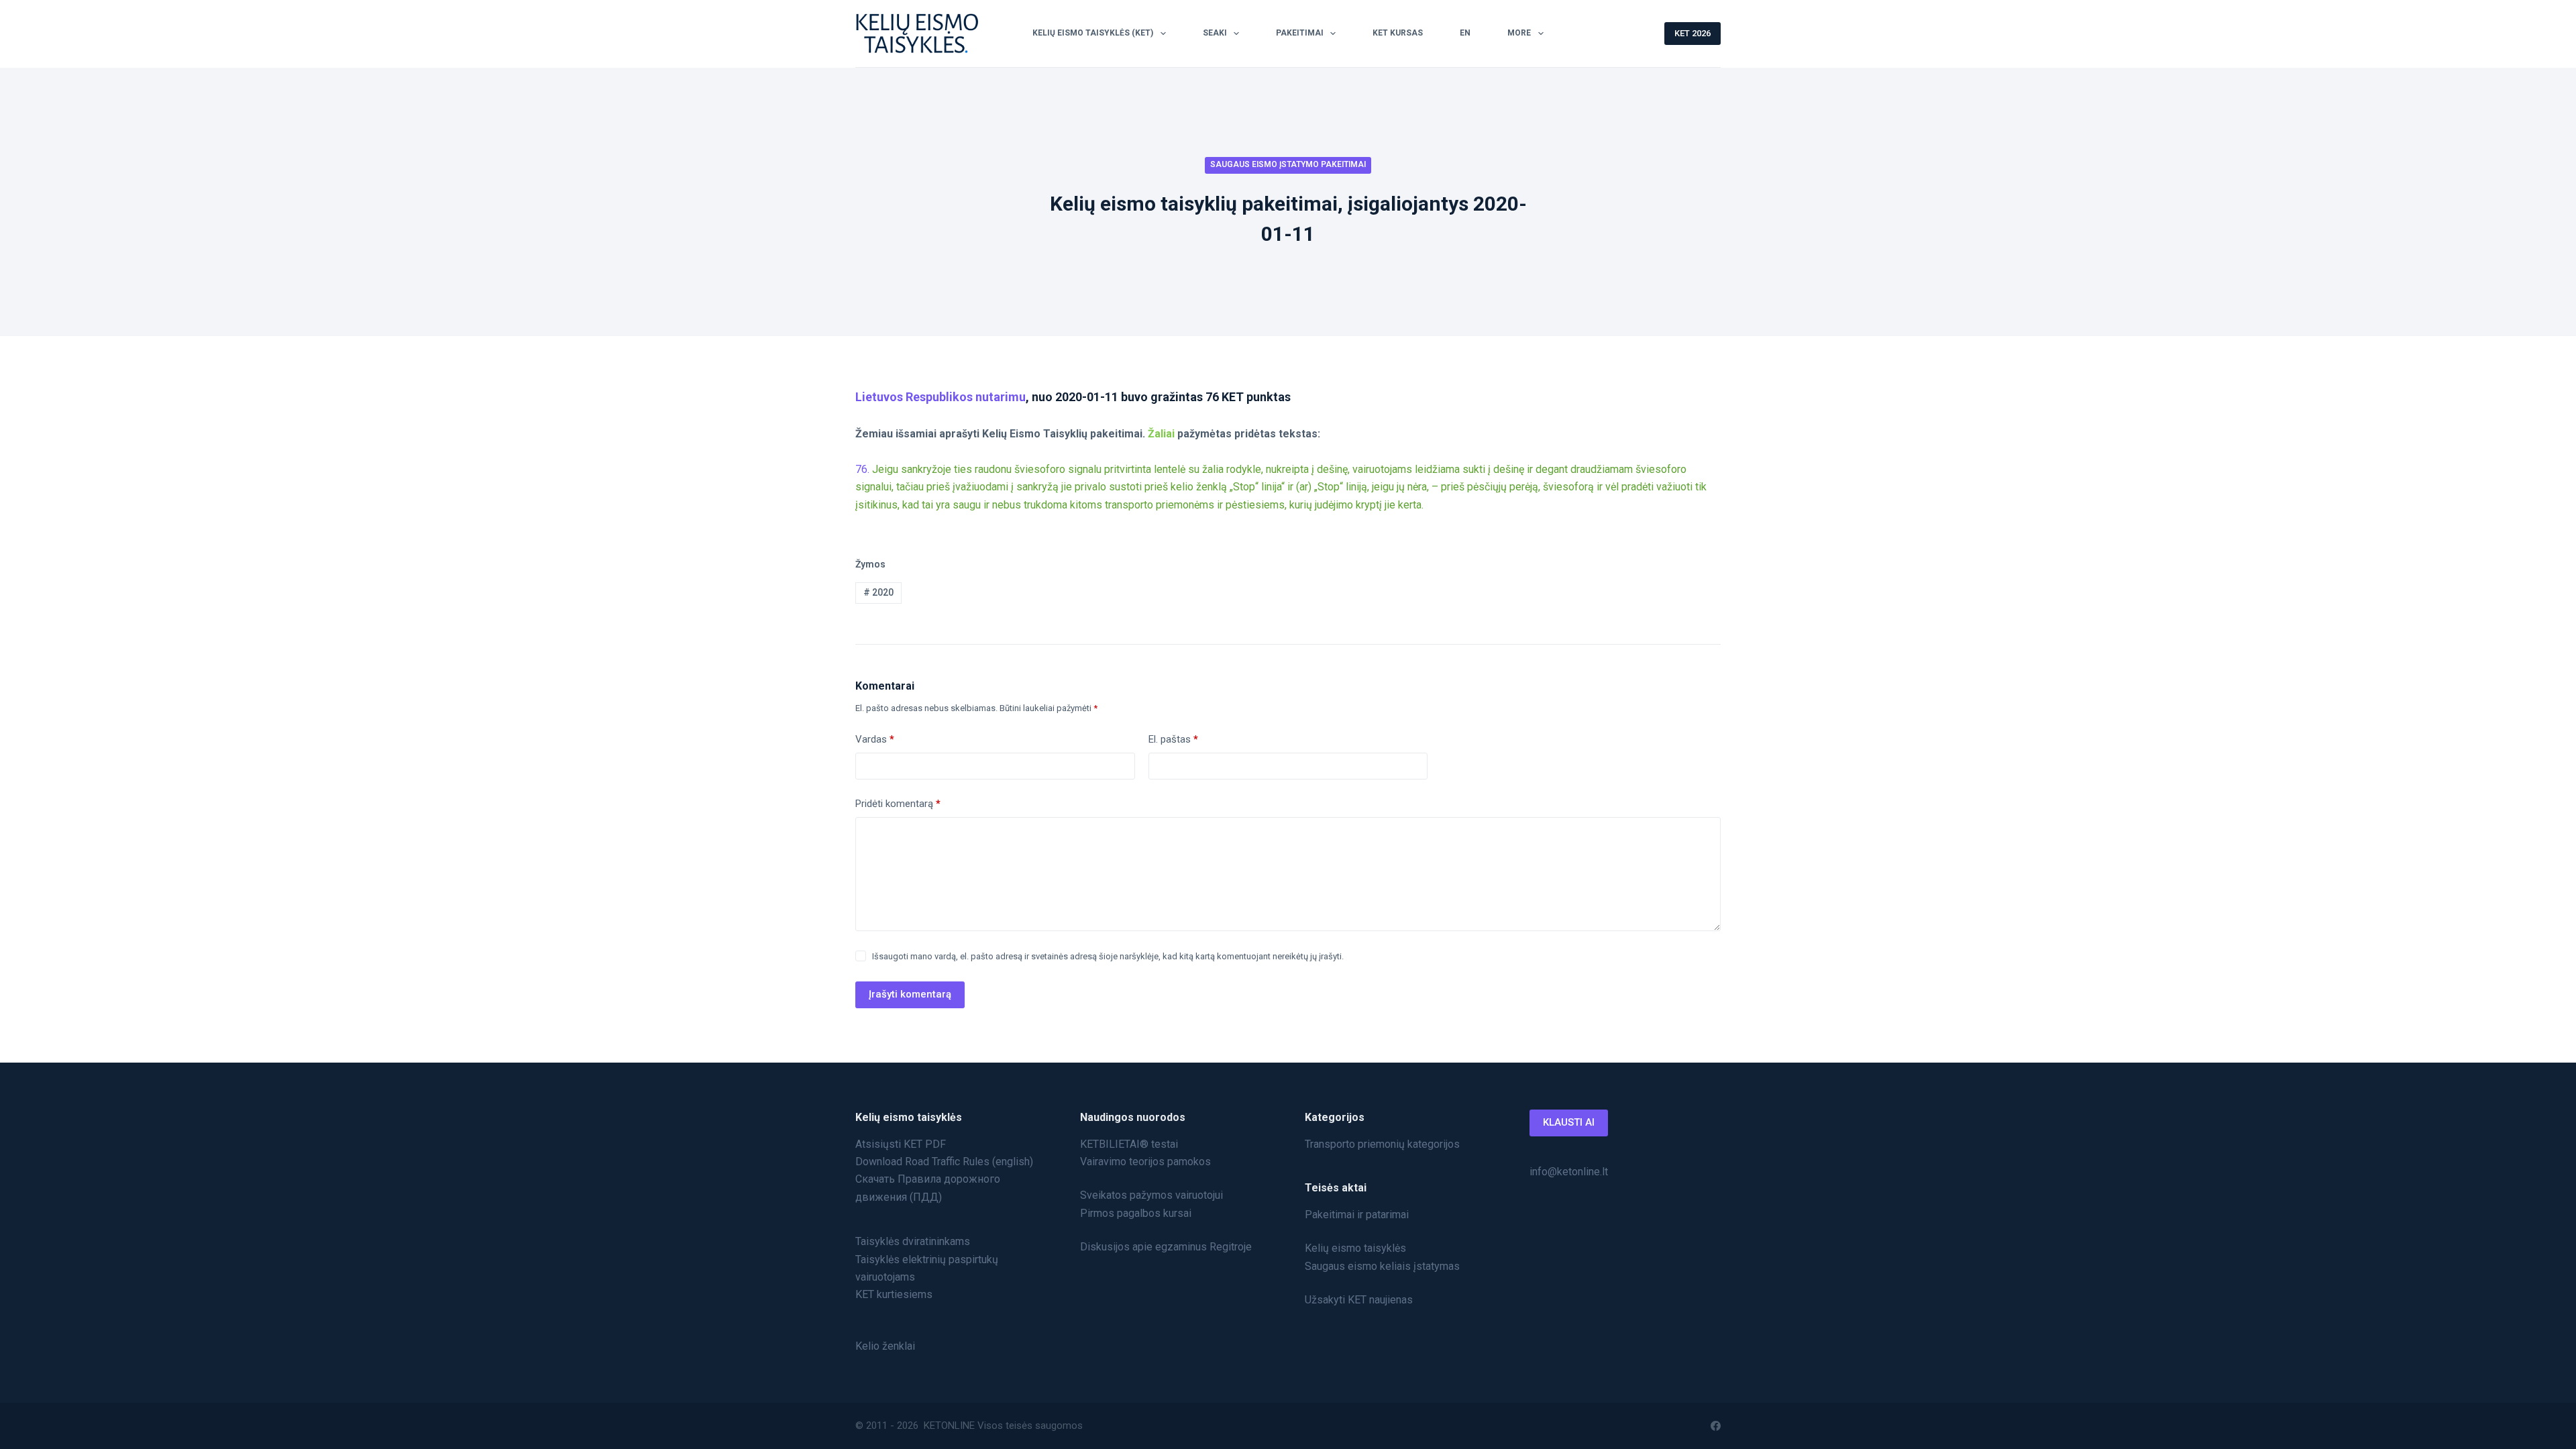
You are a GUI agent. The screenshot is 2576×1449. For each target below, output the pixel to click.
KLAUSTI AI (1569, 1122)
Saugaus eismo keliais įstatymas (1382, 1266)
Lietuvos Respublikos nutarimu (941, 397)
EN (1465, 33)
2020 (878, 592)
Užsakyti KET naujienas (1359, 1300)
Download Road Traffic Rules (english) (944, 1162)
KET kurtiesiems (894, 1294)
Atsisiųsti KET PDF (901, 1144)
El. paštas (1173, 739)
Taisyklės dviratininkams (913, 1241)
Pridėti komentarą (898, 804)
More (1519, 33)
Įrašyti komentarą (910, 994)
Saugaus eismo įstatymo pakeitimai (1288, 164)
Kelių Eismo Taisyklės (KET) (1093, 33)
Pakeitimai (1300, 33)
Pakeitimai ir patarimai (1357, 1215)
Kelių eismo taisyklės (1355, 1248)
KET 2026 (1693, 33)
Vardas (875, 739)
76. (862, 469)
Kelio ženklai (885, 1346)
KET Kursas (1398, 33)
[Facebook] (1716, 1426)
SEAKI (1215, 33)
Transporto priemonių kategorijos (1382, 1144)
